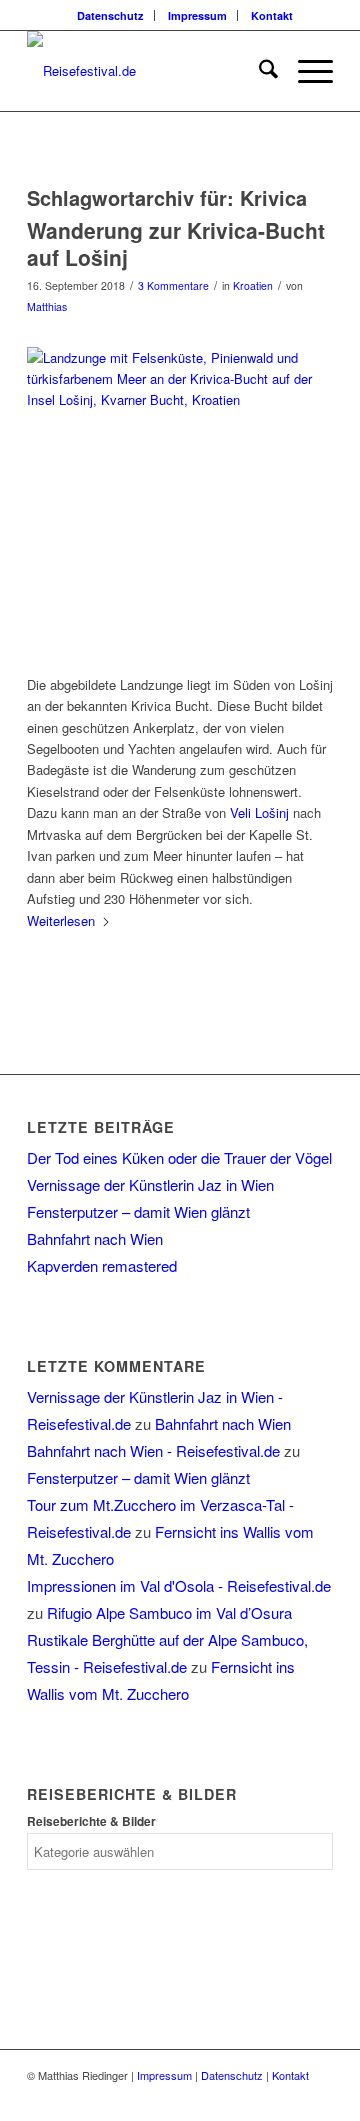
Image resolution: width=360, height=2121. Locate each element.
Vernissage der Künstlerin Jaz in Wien (150, 1184)
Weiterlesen (61, 920)
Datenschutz (110, 15)
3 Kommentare (173, 285)
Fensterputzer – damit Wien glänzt (138, 1211)
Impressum (197, 15)
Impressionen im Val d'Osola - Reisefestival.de (179, 1585)
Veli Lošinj (259, 812)
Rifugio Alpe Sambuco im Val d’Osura (169, 1612)
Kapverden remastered (102, 1265)
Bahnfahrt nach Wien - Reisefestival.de (153, 1450)
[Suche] (258, 71)
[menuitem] (111, 15)
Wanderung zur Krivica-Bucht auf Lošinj (176, 243)
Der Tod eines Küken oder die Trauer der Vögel (179, 1157)
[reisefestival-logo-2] (149, 71)
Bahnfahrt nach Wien (95, 1238)
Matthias (47, 306)
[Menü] (305, 71)
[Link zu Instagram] (318, 2096)
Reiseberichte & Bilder (91, 1821)
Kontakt (272, 15)
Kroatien (253, 285)
